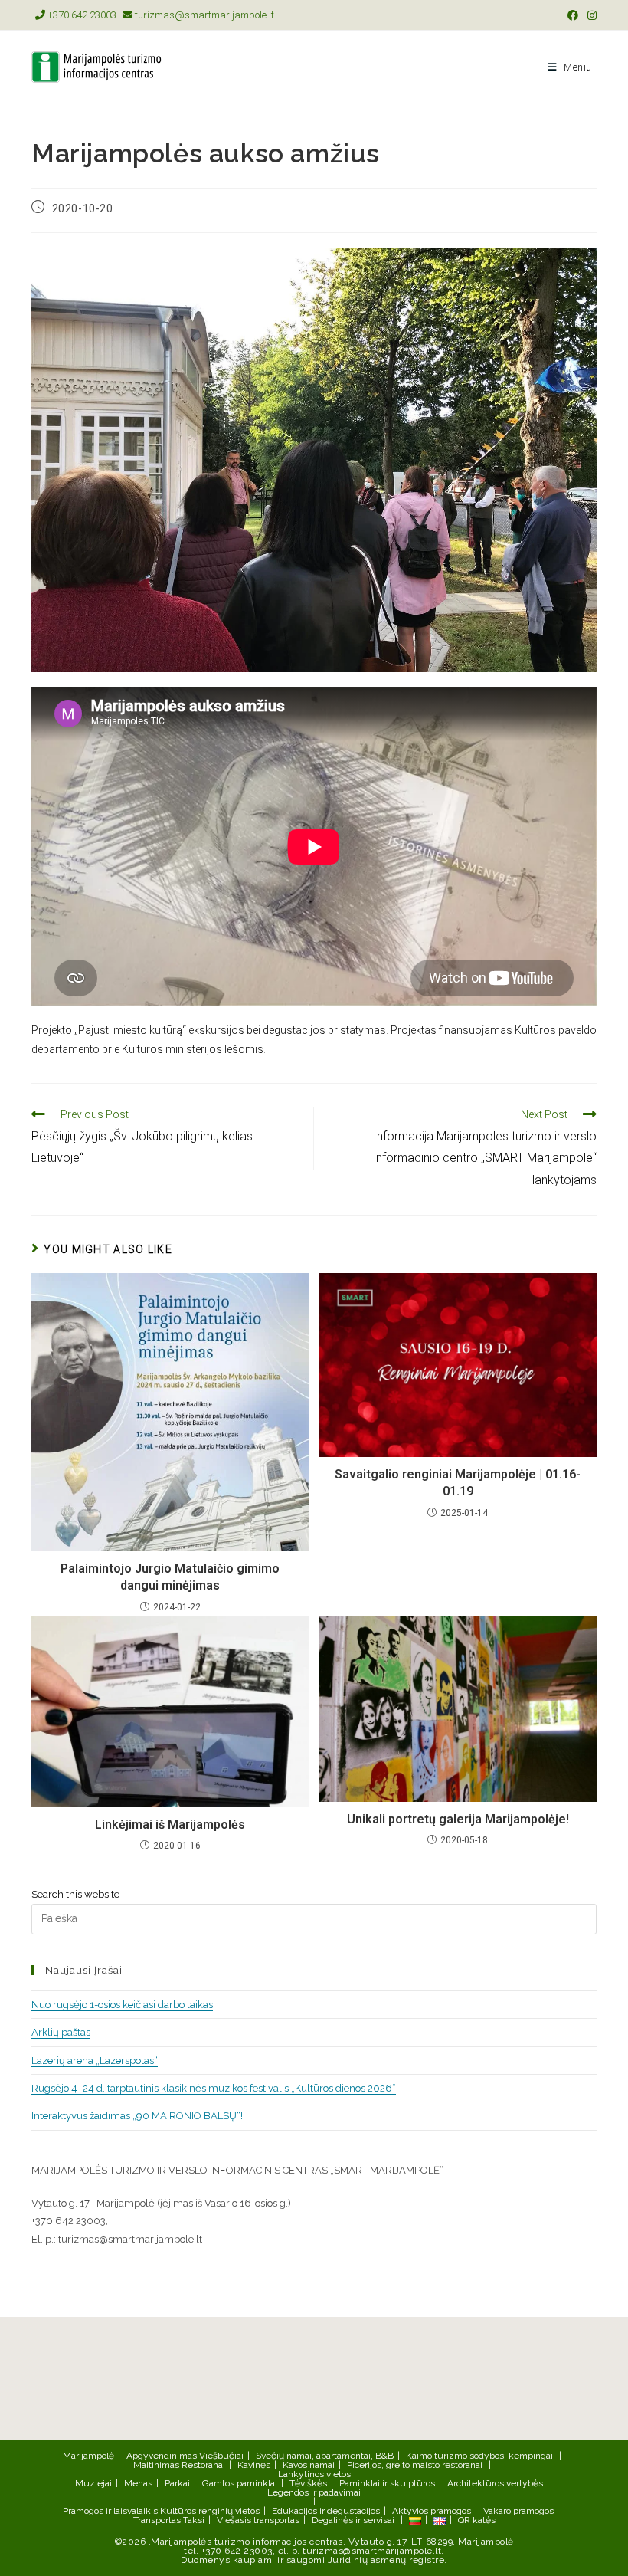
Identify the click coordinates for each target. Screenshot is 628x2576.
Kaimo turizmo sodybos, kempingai (479, 2456)
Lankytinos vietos (314, 2474)
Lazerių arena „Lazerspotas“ (95, 2061)
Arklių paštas (61, 2032)
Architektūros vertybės (495, 2483)
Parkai (177, 2483)
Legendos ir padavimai (314, 2492)
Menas (138, 2483)
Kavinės (254, 2465)
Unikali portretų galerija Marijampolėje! (458, 1819)
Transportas (157, 2520)
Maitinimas (156, 2465)
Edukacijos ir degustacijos (326, 2511)
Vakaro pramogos (518, 2511)
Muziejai (93, 2483)
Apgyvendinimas (162, 2456)
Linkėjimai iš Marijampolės (170, 1825)
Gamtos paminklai (240, 2483)
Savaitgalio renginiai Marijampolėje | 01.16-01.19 (458, 1483)
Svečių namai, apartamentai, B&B (325, 2456)
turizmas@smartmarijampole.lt (203, 15)
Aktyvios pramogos (432, 2511)
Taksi (194, 2520)
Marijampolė (88, 2456)
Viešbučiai (221, 2456)
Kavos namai (309, 2465)
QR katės (477, 2520)
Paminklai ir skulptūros (387, 2483)
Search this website (75, 1894)
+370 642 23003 (81, 15)
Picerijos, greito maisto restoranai (415, 2465)
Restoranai (203, 2465)
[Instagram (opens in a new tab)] (590, 15)
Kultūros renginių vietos (210, 2511)
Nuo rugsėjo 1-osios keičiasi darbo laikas (122, 2005)
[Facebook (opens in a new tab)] (573, 15)
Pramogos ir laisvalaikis (110, 2511)
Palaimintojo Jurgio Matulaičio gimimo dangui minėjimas (170, 1577)
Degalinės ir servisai (353, 2520)
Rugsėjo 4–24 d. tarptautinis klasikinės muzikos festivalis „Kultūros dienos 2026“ (214, 2088)
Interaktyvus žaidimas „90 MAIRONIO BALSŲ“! (137, 2116)
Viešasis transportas (258, 2520)
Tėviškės (308, 2483)
